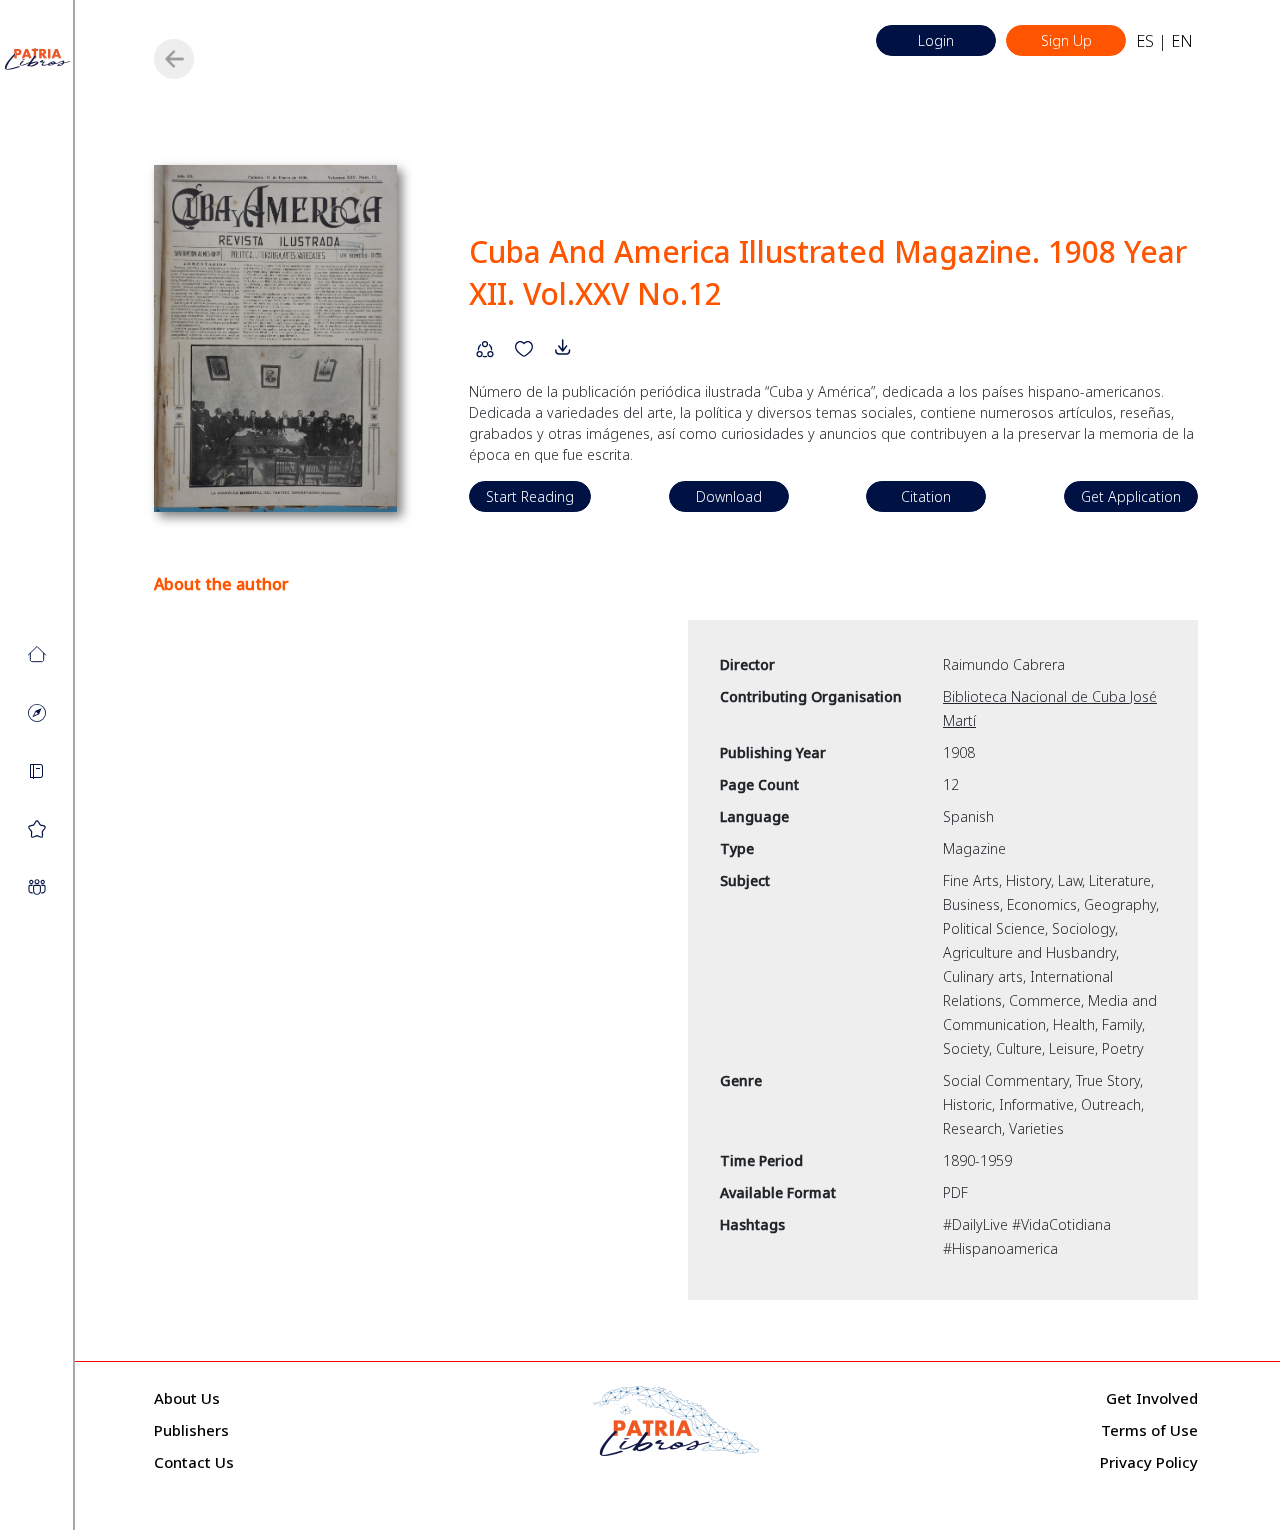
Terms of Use (1149, 1430)
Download (729, 496)
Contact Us (194, 1462)
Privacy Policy (1149, 1462)
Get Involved (1152, 1398)
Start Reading (530, 496)
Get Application (1131, 496)
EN (1182, 41)
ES (1145, 41)
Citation (926, 496)
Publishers (191, 1430)
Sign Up (1066, 40)
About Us (187, 1398)
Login (936, 40)
